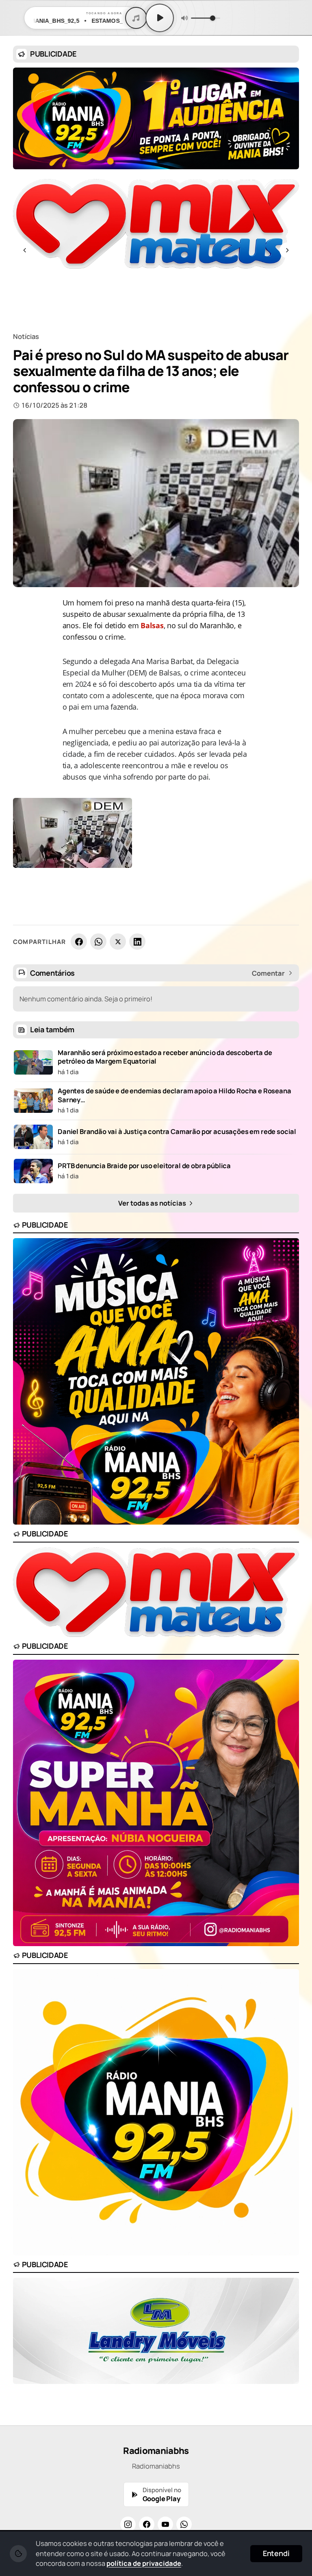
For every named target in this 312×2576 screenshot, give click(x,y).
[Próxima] (287, 250)
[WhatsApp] (98, 942)
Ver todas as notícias (153, 1203)
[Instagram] (128, 2524)
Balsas (152, 625)
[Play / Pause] (160, 18)
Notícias (26, 336)
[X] (118, 942)
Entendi (276, 2553)
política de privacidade (144, 2563)
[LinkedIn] (137, 942)
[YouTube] (165, 2524)
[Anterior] (25, 250)
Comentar (268, 973)
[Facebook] (79, 942)
